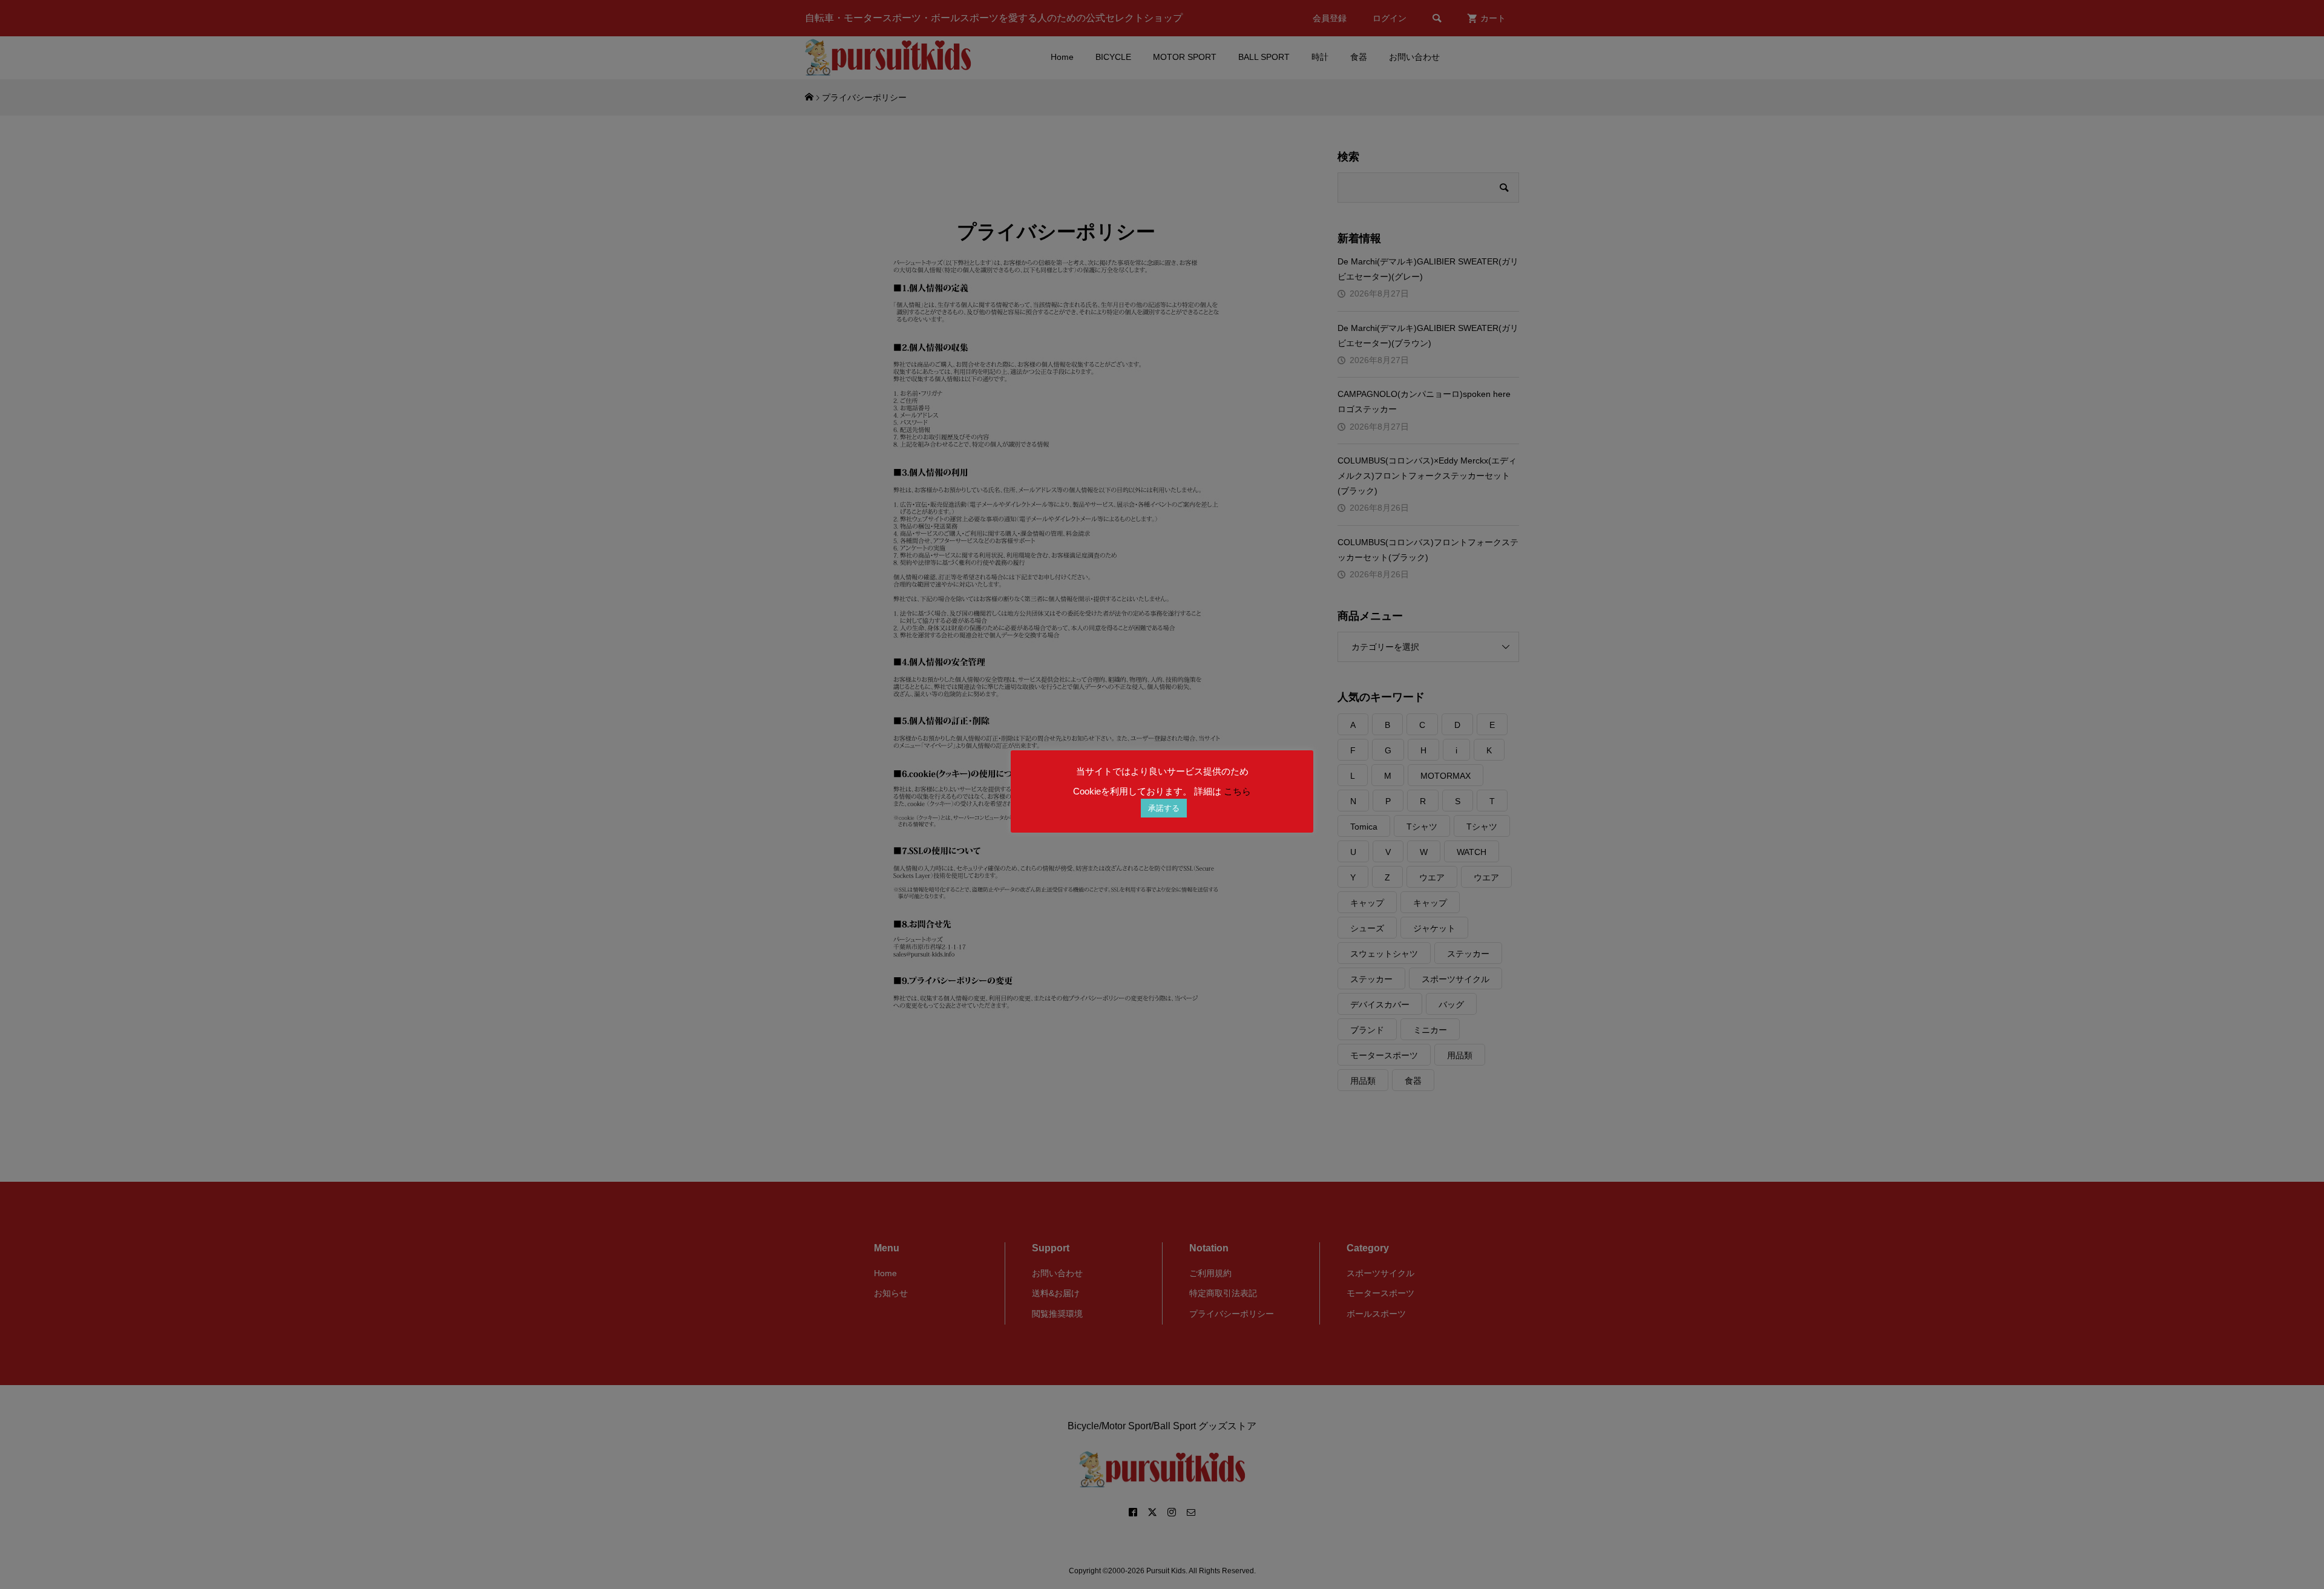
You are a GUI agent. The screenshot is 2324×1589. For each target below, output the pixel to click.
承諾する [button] (1164, 808)
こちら (1237, 791)
